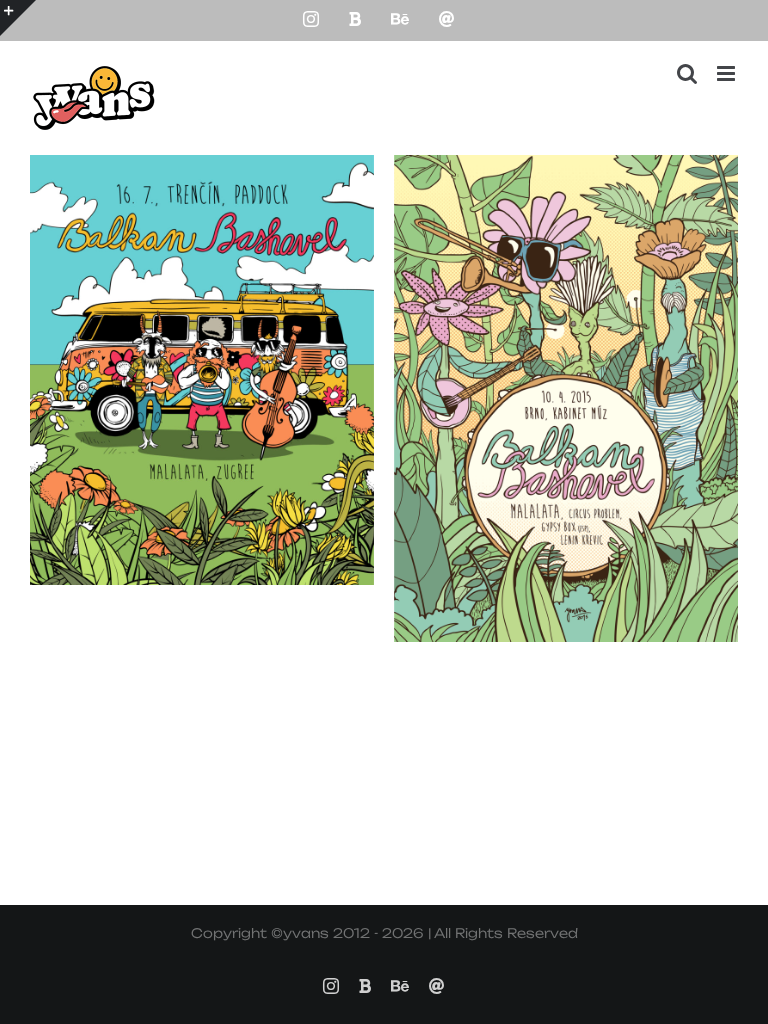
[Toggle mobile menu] (727, 73)
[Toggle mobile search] (687, 73)
